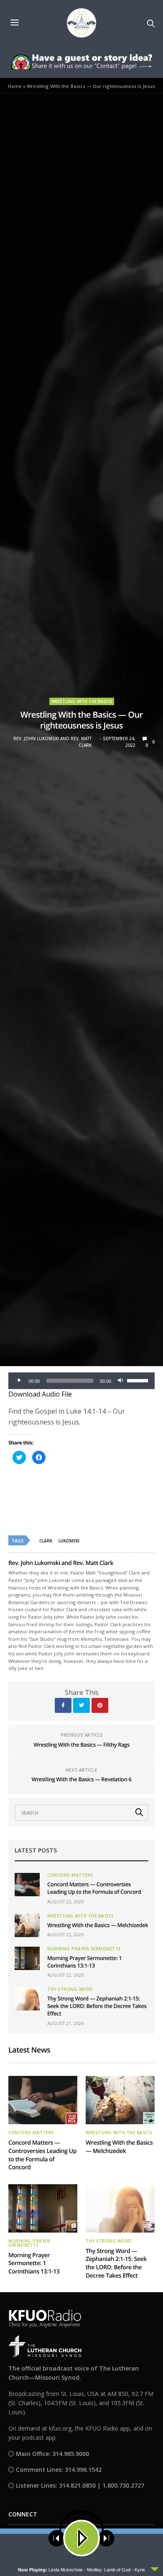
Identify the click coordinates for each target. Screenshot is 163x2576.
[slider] (139, 1380)
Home (15, 86)
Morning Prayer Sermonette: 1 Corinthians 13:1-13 (84, 1962)
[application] (81, 1381)
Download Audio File (40, 1394)
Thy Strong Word (70, 1989)
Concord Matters (70, 1875)
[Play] (19, 1381)
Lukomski (69, 1541)
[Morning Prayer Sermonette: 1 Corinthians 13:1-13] (27, 1958)
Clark (46, 1541)
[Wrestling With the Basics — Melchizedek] (27, 1925)
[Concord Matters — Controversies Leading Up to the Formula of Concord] (27, 1885)
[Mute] (120, 1381)
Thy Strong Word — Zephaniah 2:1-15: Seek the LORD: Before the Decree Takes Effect (97, 2006)
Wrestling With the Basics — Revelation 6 (82, 1779)
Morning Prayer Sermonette (84, 1949)
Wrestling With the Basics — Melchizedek (98, 1925)
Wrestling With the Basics (82, 701)
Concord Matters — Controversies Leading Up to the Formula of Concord (94, 1888)
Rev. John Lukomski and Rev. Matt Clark (52, 742)
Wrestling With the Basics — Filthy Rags (81, 1745)
